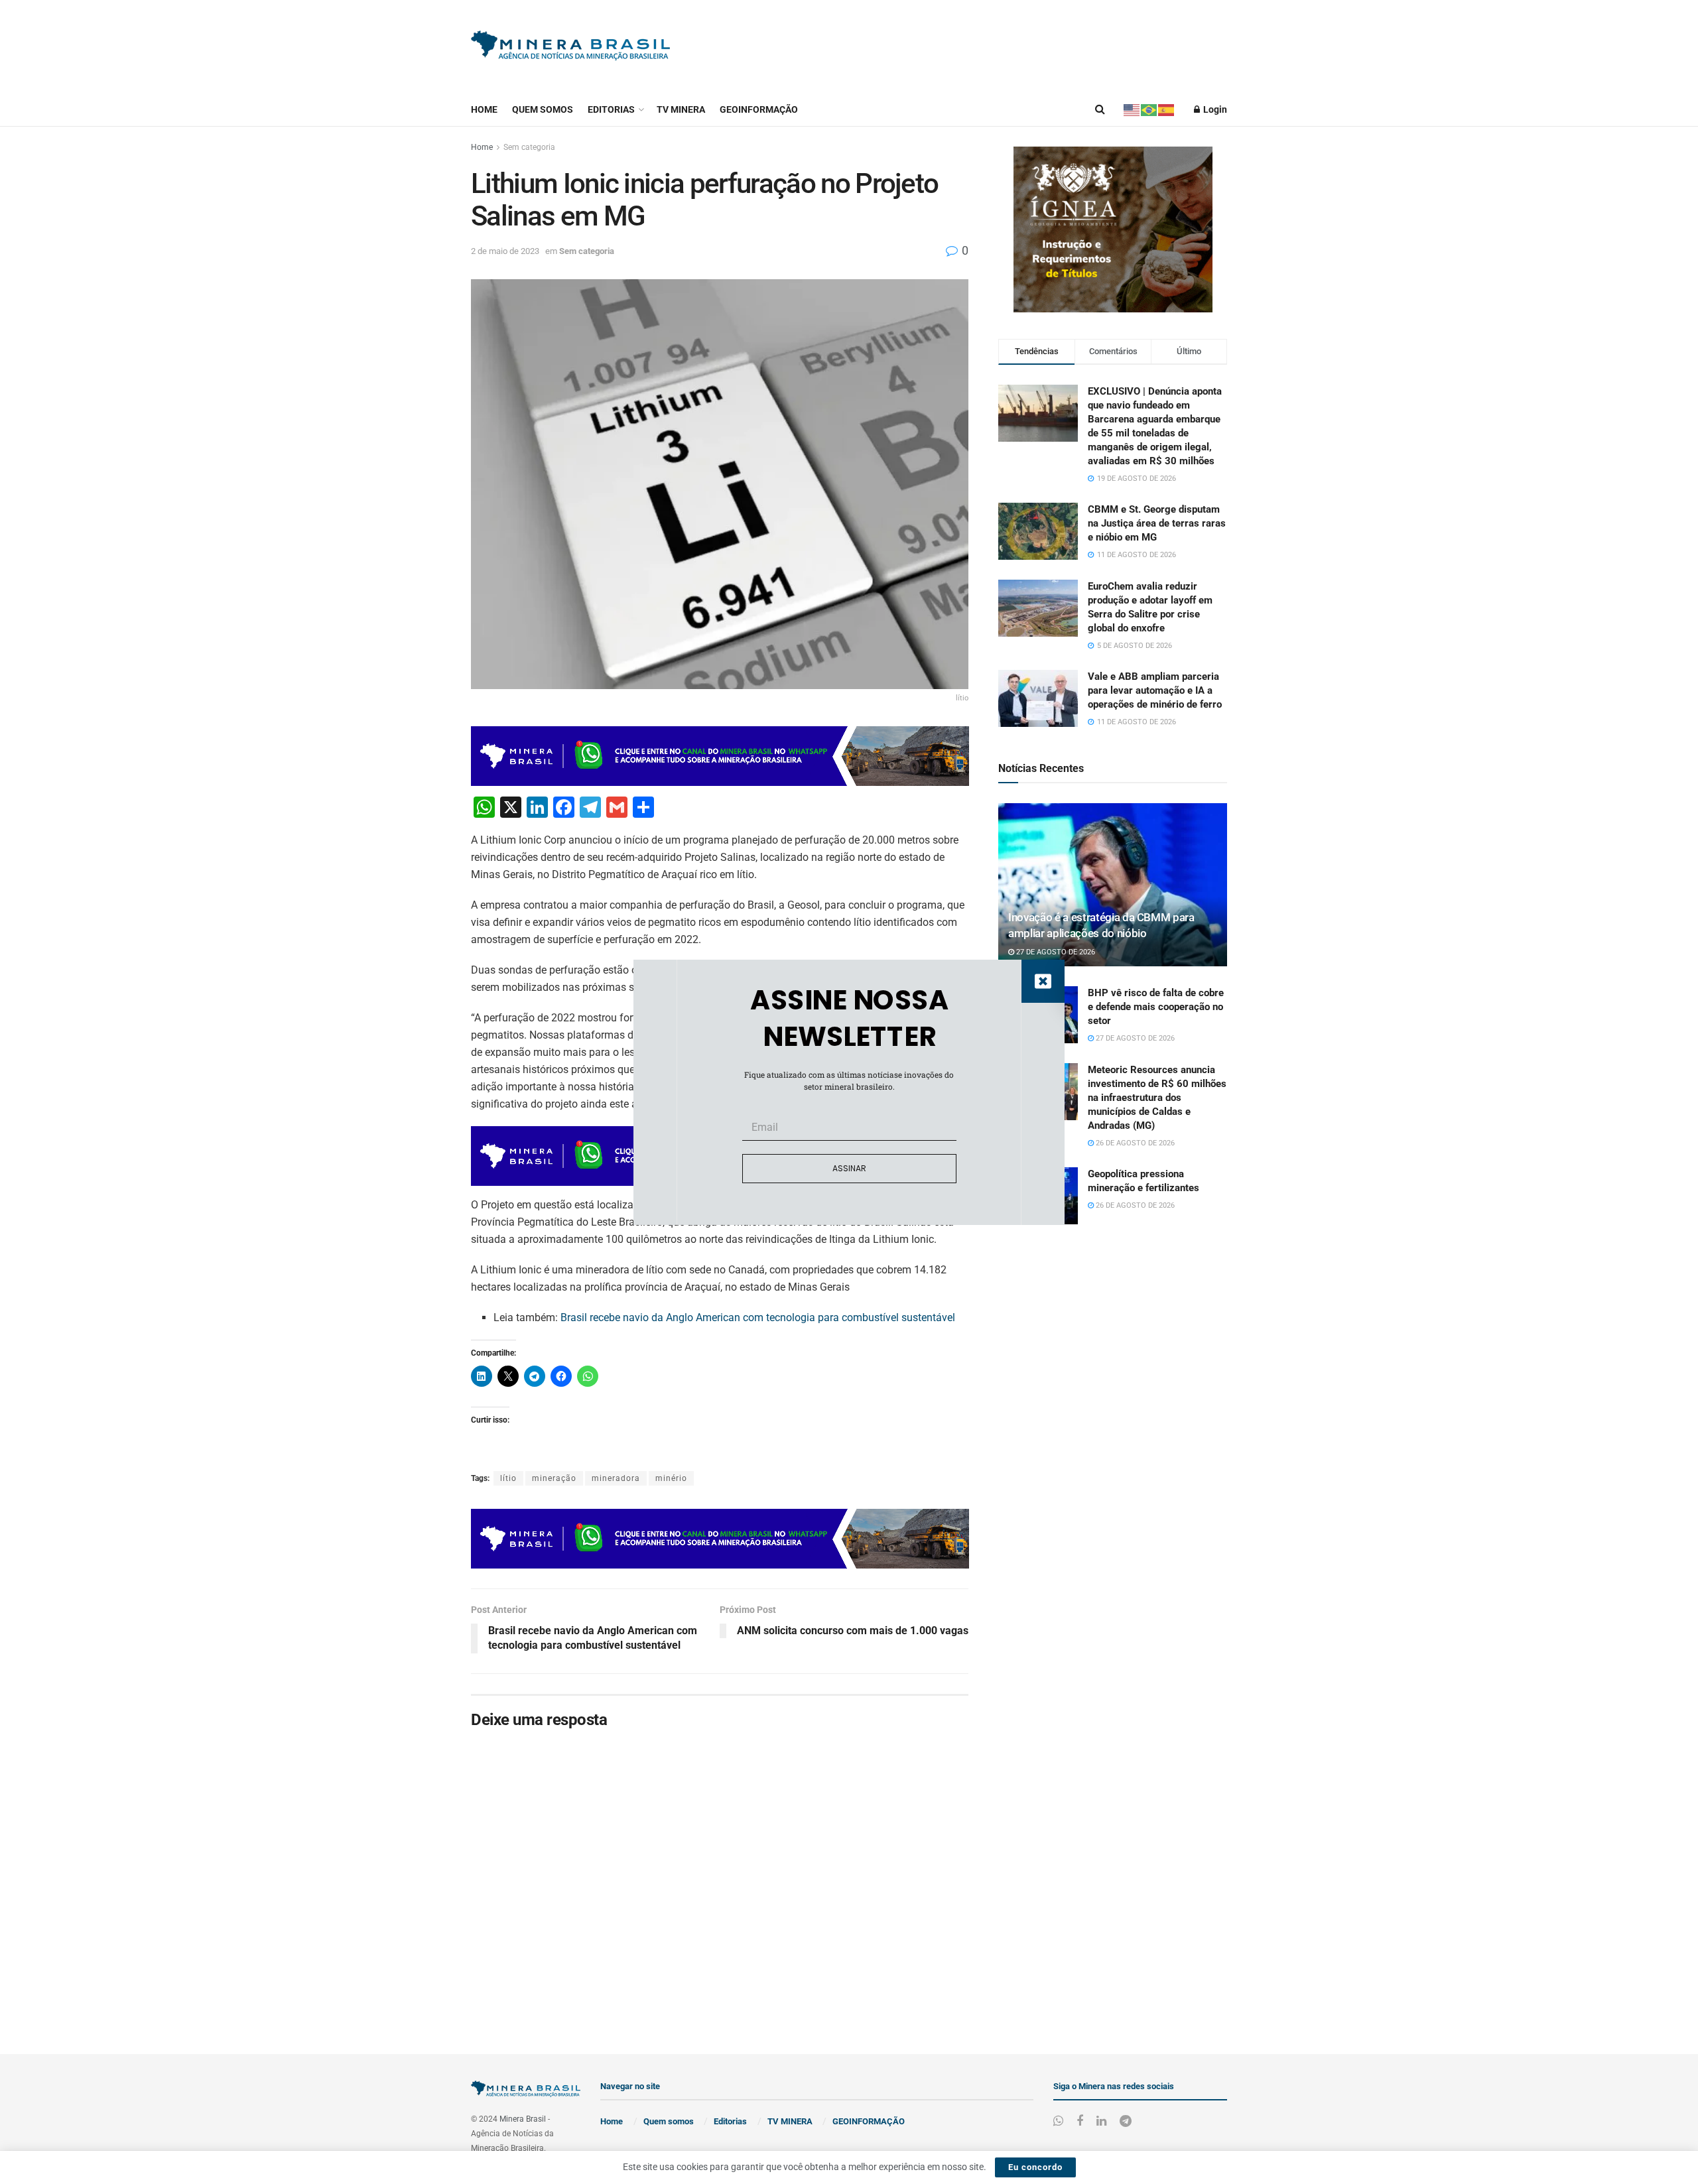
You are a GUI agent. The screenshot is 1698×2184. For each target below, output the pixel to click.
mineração (554, 1478)
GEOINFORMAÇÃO (759, 109)
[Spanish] (1167, 109)
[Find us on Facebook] (1080, 2121)
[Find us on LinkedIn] (1101, 2121)
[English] (1132, 109)
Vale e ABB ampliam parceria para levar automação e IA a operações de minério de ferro (1155, 690)
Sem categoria (529, 147)
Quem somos (543, 109)
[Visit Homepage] (570, 47)
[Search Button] (1100, 109)
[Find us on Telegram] (1126, 2121)
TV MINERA (681, 109)
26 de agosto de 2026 (1134, 1143)
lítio (508, 1478)
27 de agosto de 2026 (1055, 952)
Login (1214, 109)
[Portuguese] (1149, 109)
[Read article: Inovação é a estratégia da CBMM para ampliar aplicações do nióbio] (1113, 885)
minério (671, 1478)
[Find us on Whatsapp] (1058, 2121)
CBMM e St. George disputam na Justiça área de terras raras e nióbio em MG (1157, 523)
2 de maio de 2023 (505, 251)
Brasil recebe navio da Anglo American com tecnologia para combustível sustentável (758, 1317)
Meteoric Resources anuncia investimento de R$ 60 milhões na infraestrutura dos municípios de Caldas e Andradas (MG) (1157, 1098)
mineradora (616, 1478)
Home (484, 109)
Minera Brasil (523, 2119)
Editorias (611, 109)
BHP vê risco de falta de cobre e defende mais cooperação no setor (1156, 1007)
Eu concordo (1035, 2167)
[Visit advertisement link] (1113, 229)
